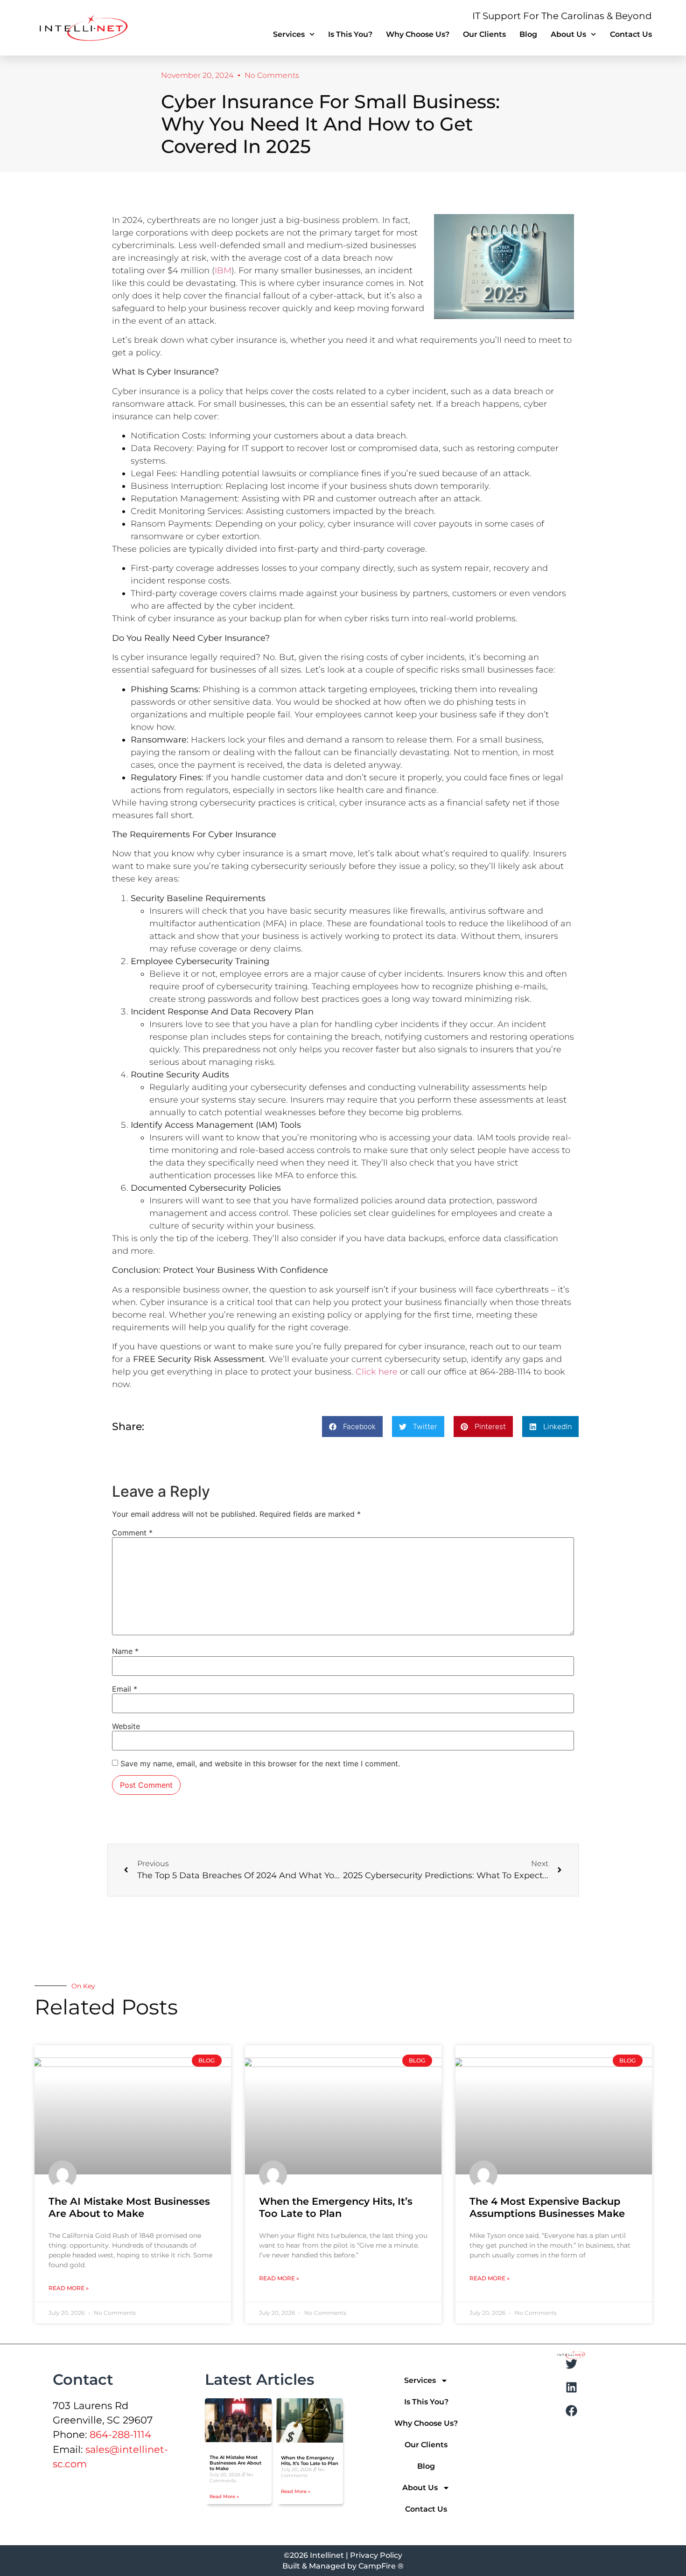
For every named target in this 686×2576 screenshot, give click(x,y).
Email (125, 1689)
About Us (568, 34)
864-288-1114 (120, 2434)
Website (126, 1726)
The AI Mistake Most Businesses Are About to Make (129, 2207)
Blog (528, 34)
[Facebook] (571, 2410)
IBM (223, 271)
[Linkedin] (571, 2387)
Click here (377, 1372)
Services (289, 34)
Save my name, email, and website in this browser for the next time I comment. (260, 1764)
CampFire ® (381, 2566)
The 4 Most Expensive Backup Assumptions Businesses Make (547, 2207)
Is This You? (350, 34)
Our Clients (484, 34)
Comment (132, 1533)
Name (125, 1651)
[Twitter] (571, 2364)
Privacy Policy (376, 2555)
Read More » (69, 2288)
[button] (352, 1427)
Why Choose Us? (418, 34)
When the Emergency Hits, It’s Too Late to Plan (336, 2207)
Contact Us (631, 34)
